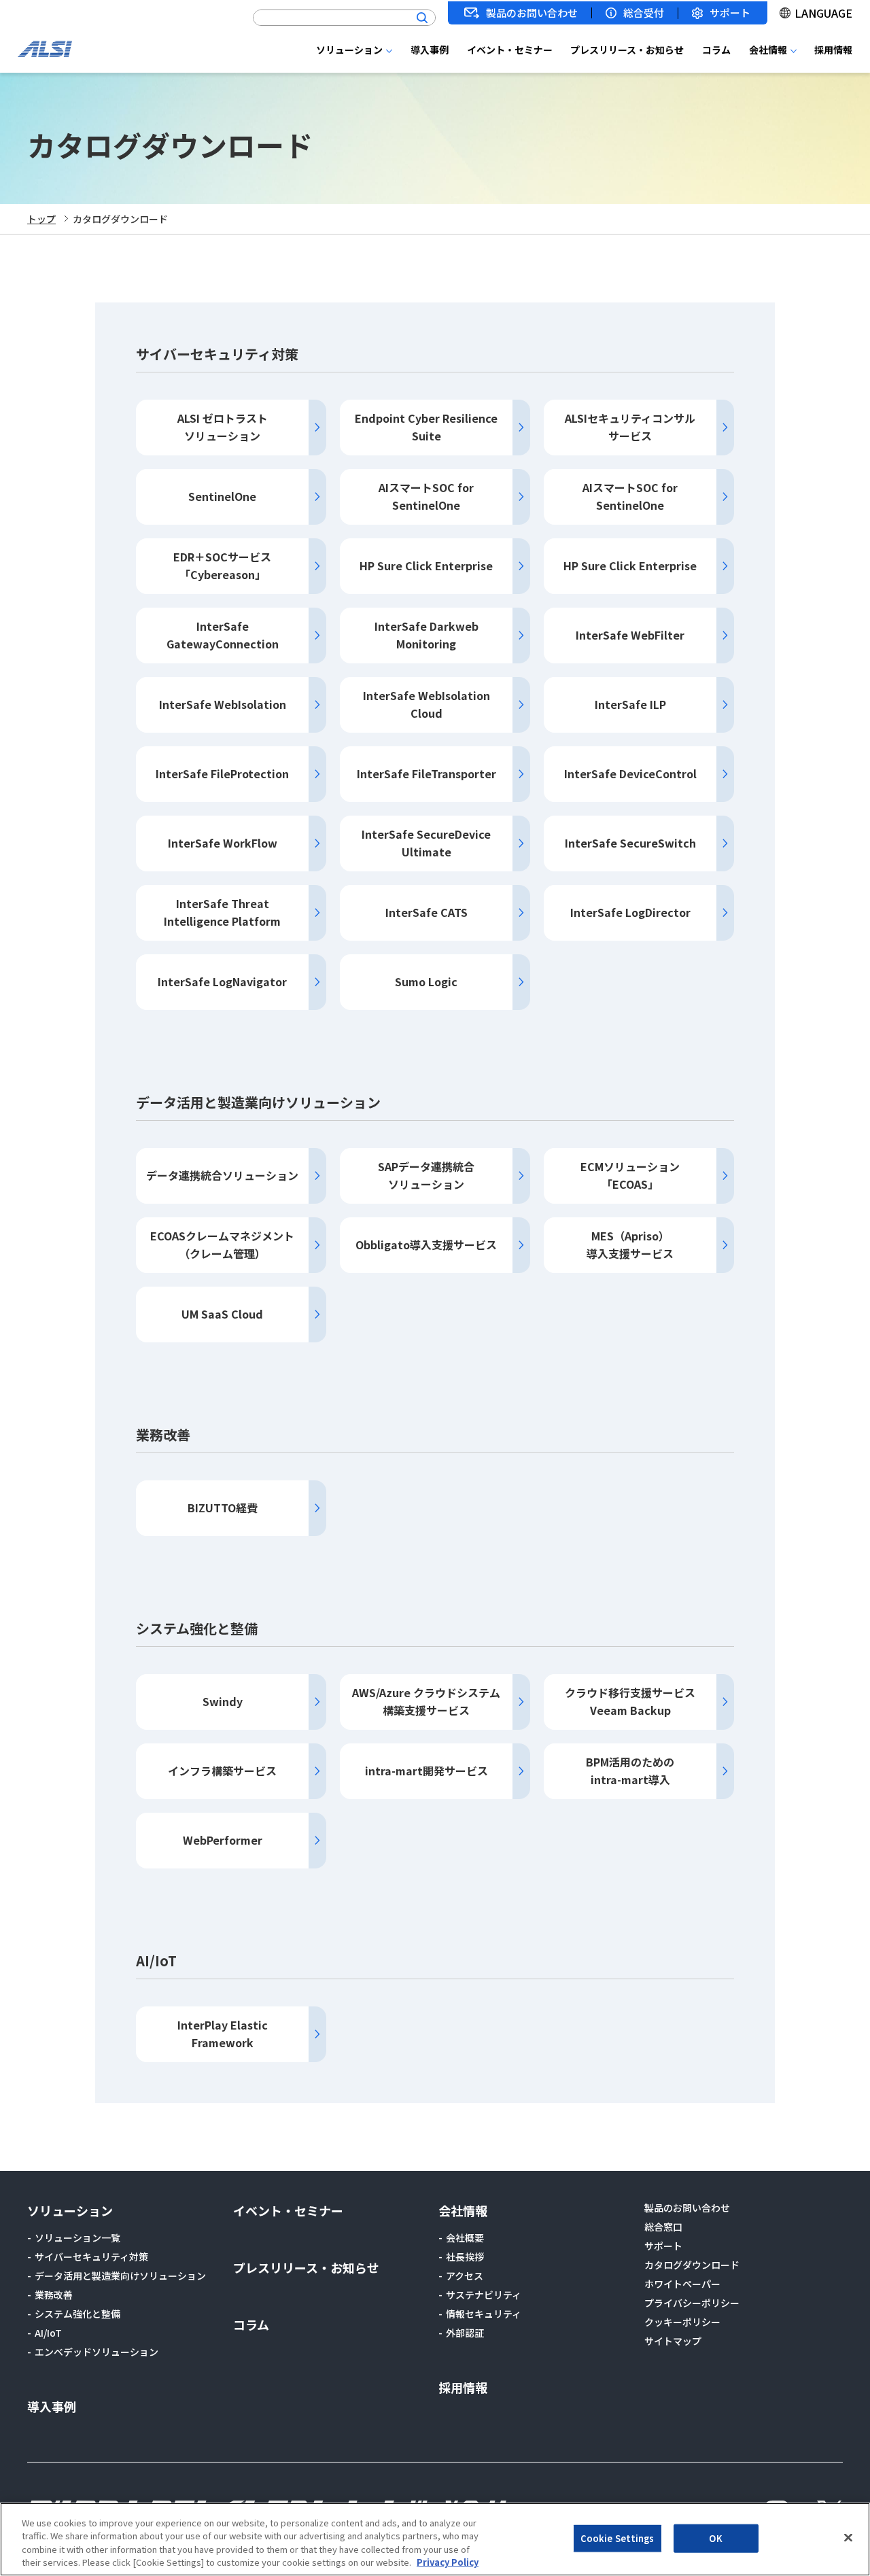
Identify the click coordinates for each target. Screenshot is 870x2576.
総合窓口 (663, 2227)
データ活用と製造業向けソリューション (120, 2276)
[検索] (422, 18)
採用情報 (833, 50)
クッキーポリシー (682, 2322)
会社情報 (768, 50)
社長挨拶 (465, 2257)
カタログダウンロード (692, 2265)
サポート (730, 13)
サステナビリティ (484, 2295)
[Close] (848, 2537)
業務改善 (54, 2295)
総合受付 (644, 13)
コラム (716, 50)
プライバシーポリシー (692, 2303)
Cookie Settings (617, 2538)
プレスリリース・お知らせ (627, 50)
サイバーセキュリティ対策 (91, 2257)
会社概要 (465, 2238)
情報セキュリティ (484, 2314)
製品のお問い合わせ (532, 13)
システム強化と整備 (77, 2314)
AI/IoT (48, 2333)
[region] (435, 2539)
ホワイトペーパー (682, 2284)
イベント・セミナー (510, 50)
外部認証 (465, 2333)
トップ (41, 219)
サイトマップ (673, 2341)
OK (715, 2538)
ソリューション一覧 (77, 2238)
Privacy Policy (448, 2562)
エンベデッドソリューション (97, 2352)
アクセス (465, 2276)
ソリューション (349, 50)
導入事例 (430, 50)
